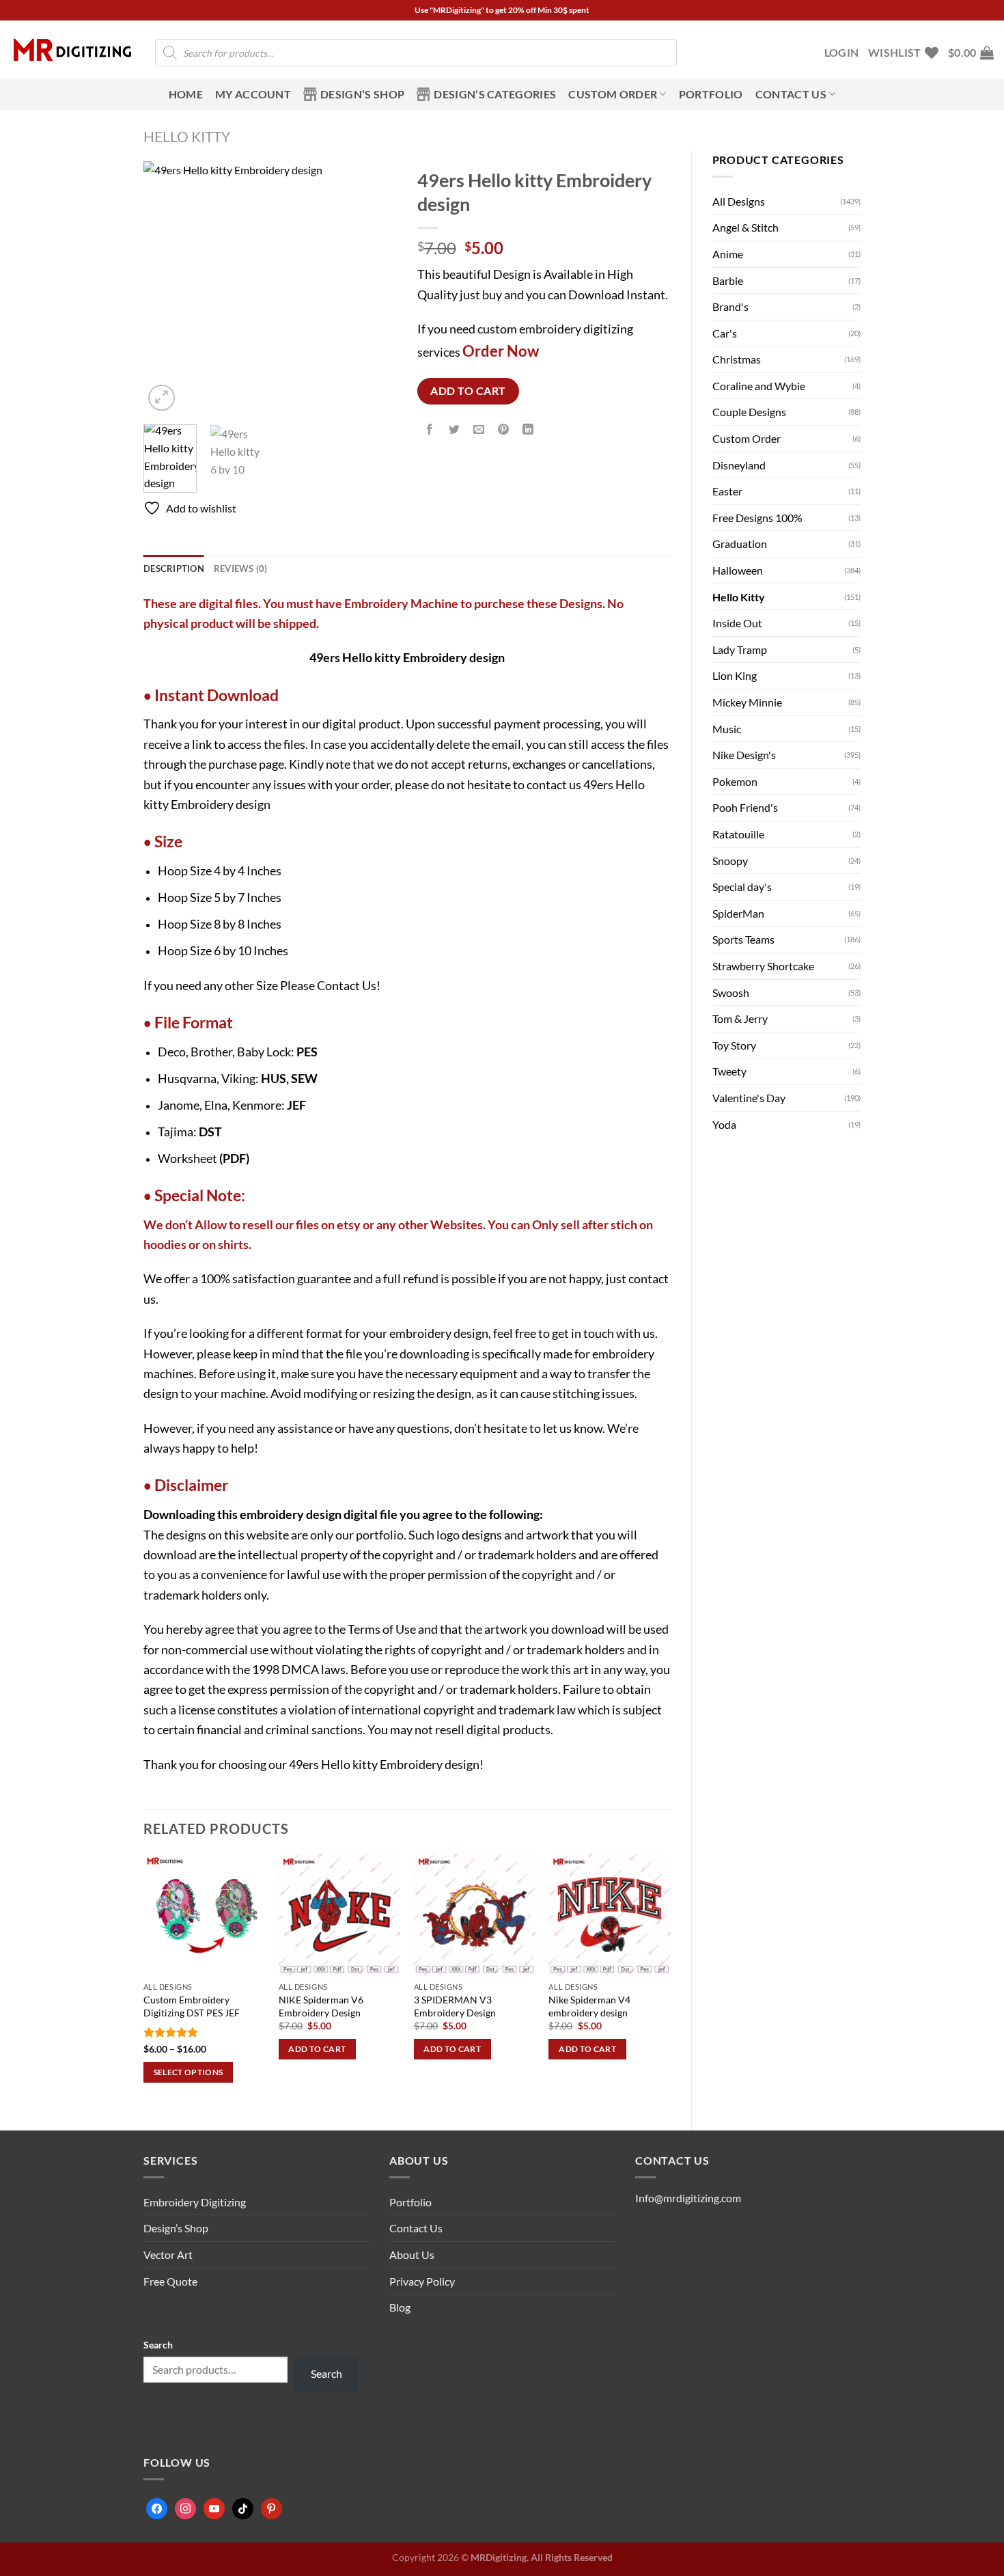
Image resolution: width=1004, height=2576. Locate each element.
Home (186, 94)
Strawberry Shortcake (763, 966)
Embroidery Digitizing (195, 2202)
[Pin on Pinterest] (504, 430)
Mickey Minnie (747, 702)
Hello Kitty (187, 136)
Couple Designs (749, 412)
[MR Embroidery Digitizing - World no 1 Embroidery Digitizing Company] (72, 50)
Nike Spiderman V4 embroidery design (589, 2006)
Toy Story (734, 1045)
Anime (728, 254)
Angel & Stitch (745, 227)
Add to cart (468, 391)
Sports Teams (743, 939)
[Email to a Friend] (479, 430)
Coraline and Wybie (759, 386)
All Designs (739, 201)
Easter (727, 491)
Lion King (735, 675)
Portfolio (711, 94)
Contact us (791, 94)
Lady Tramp (740, 649)
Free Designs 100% (757, 518)
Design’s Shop (362, 94)
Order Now (501, 351)
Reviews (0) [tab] (241, 568)
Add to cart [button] (317, 2049)
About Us (412, 2255)
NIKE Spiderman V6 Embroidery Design (321, 2006)
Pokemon (735, 781)
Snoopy (730, 861)
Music (727, 729)
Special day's (742, 887)
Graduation (740, 544)
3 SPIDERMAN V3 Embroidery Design (455, 2006)
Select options (189, 2072)
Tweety (729, 1071)
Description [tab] (174, 568)
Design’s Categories (495, 94)
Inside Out (737, 623)
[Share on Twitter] (454, 430)
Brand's (730, 306)
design (324, 1514)
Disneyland (739, 465)
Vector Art (168, 2255)
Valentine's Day (749, 1098)
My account (253, 94)
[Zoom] (162, 398)
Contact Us (347, 985)
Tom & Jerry (740, 1018)
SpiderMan (738, 913)
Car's (725, 333)
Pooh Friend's (745, 807)
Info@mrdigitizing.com (688, 2198)
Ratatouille (738, 834)
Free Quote (170, 2281)
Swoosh (731, 992)
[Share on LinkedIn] (528, 430)
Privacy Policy (422, 2281)
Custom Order (613, 94)
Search (158, 2345)
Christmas (737, 359)
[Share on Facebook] (429, 430)
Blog (400, 2307)
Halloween (738, 570)
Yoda (724, 1124)
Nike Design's (744, 755)
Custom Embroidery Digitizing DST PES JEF (192, 2006)
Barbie (728, 280)
